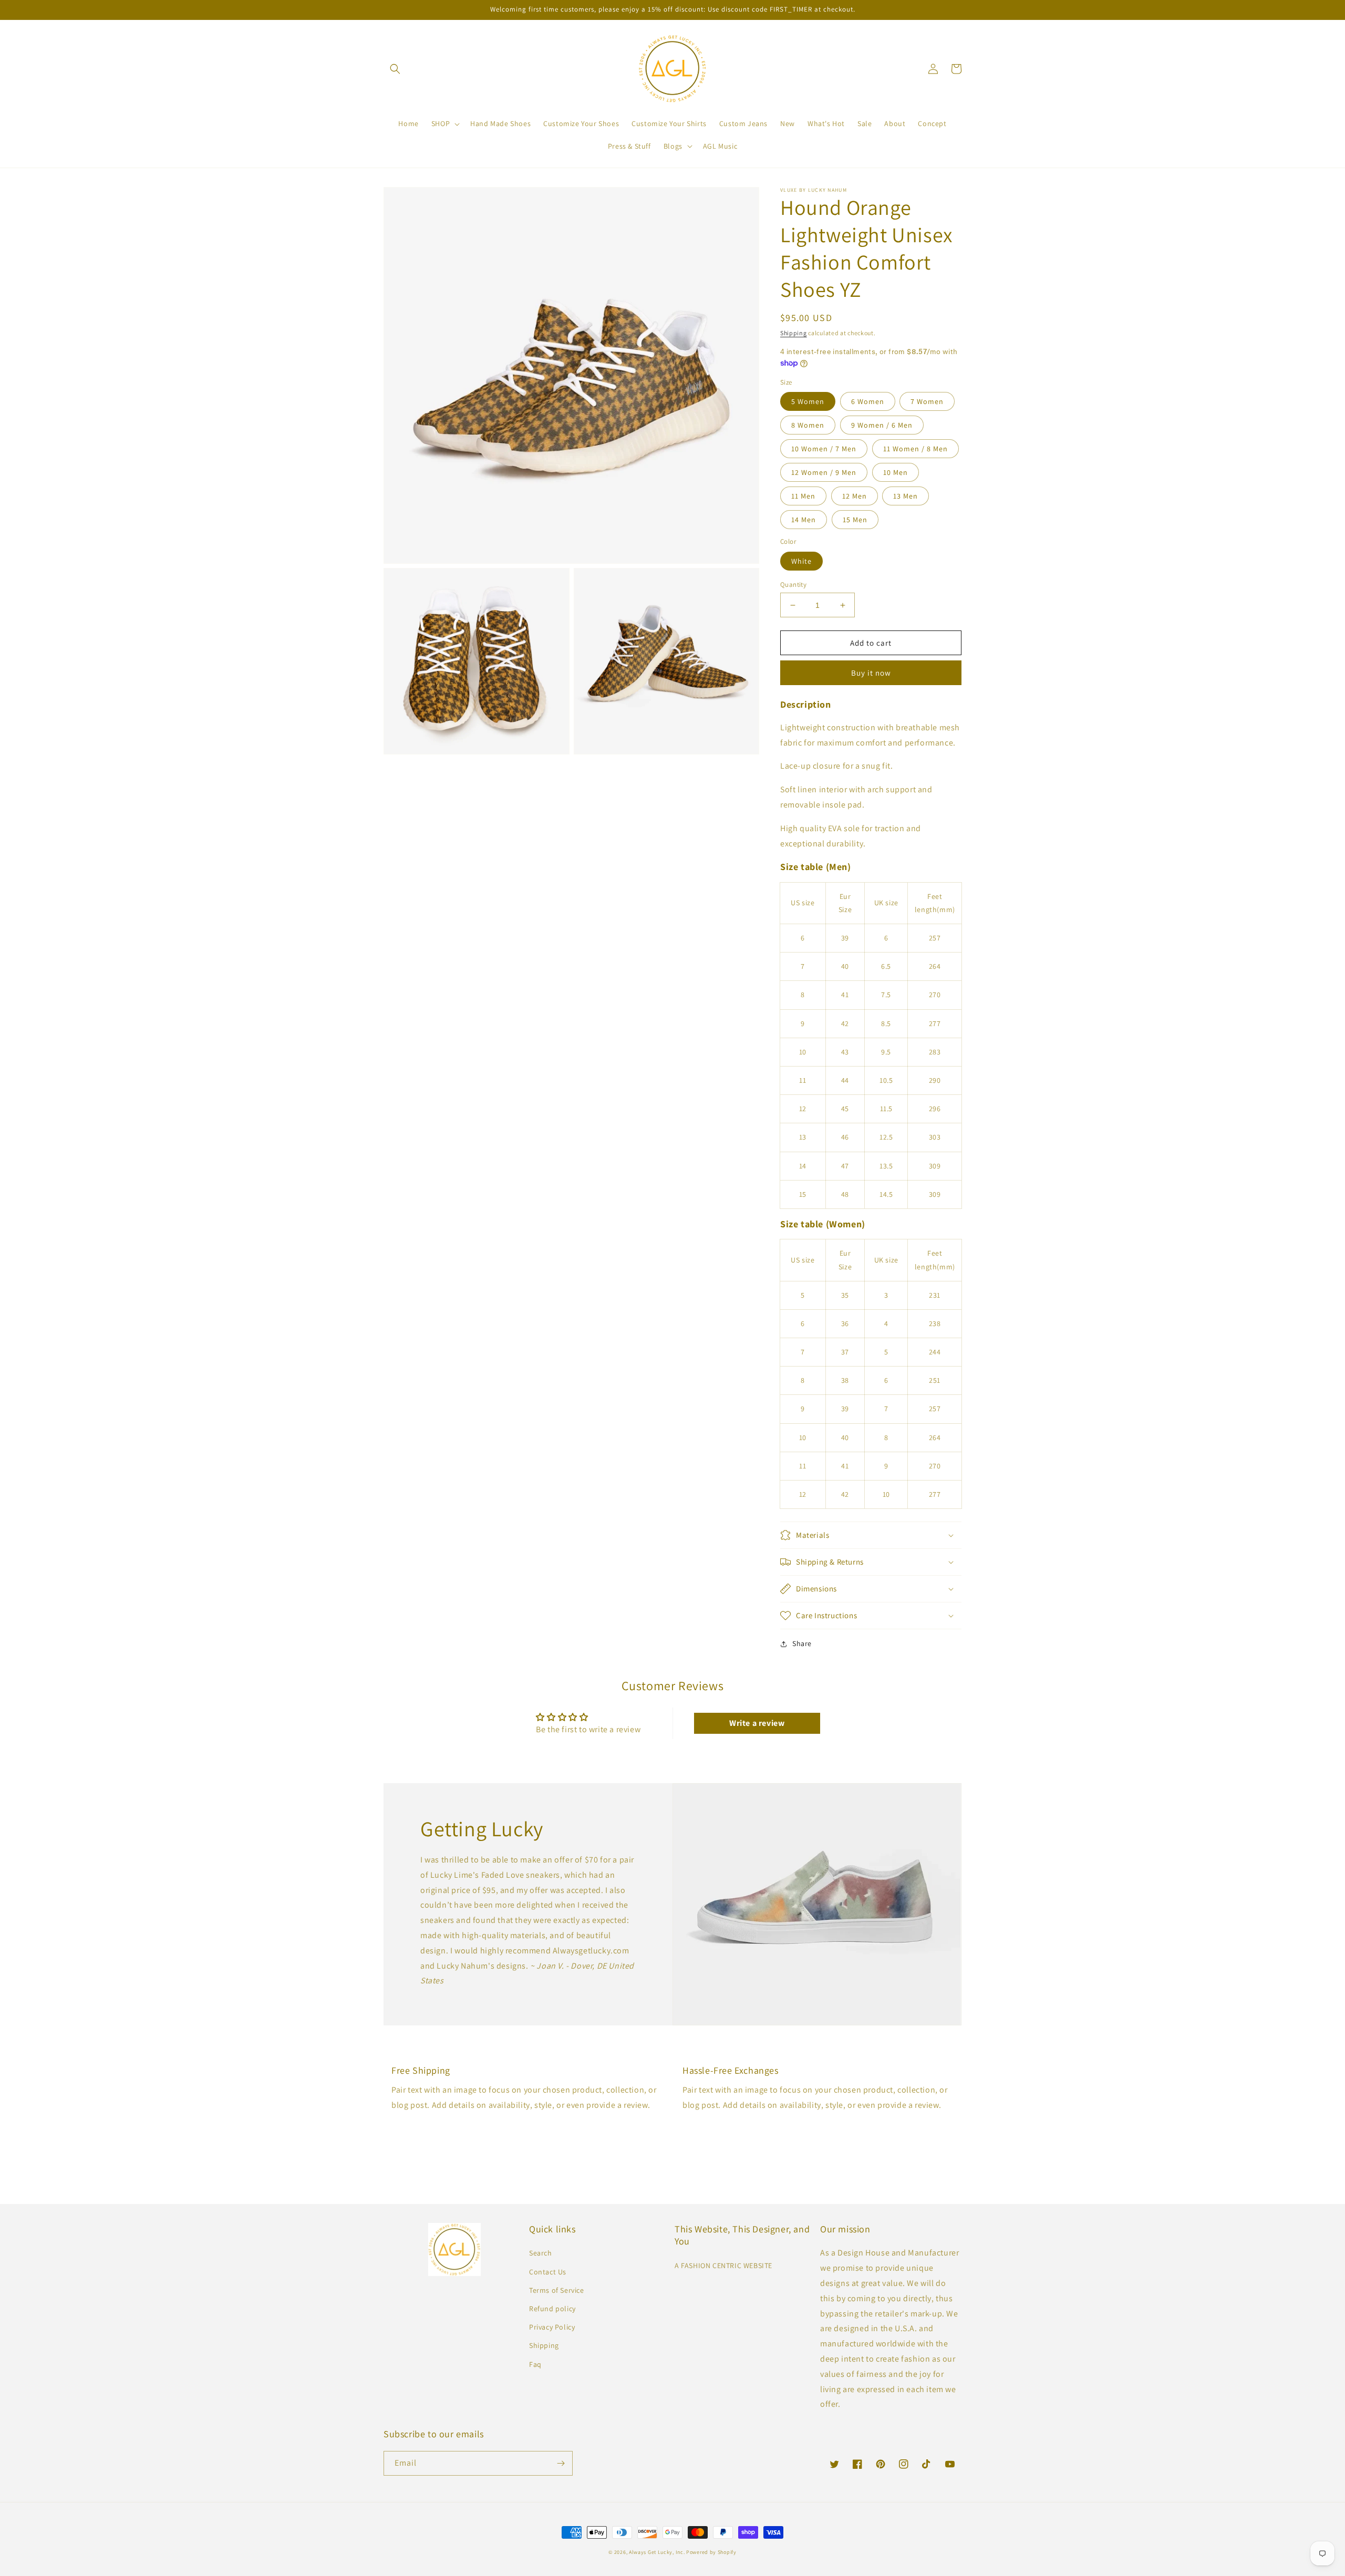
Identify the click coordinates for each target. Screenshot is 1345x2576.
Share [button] (802, 1643)
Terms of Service (557, 2290)
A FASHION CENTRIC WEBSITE (723, 2265)
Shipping (794, 333)
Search (541, 2253)
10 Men (896, 472)
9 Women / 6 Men (882, 425)
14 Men (804, 520)
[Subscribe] (561, 2463)
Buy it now (871, 673)
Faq (535, 2364)
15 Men (855, 520)
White (801, 561)
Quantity (793, 584)
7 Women (927, 401)
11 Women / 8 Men (915, 449)
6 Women (868, 401)
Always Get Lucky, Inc (656, 2552)
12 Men (855, 496)
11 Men (803, 496)
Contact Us (548, 2272)
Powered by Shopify (711, 2552)
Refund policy (552, 2309)
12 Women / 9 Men (824, 472)
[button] (395, 69)
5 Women (808, 401)
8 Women (808, 425)
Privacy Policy (552, 2327)
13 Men (906, 496)
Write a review (757, 1723)
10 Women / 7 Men (824, 449)
